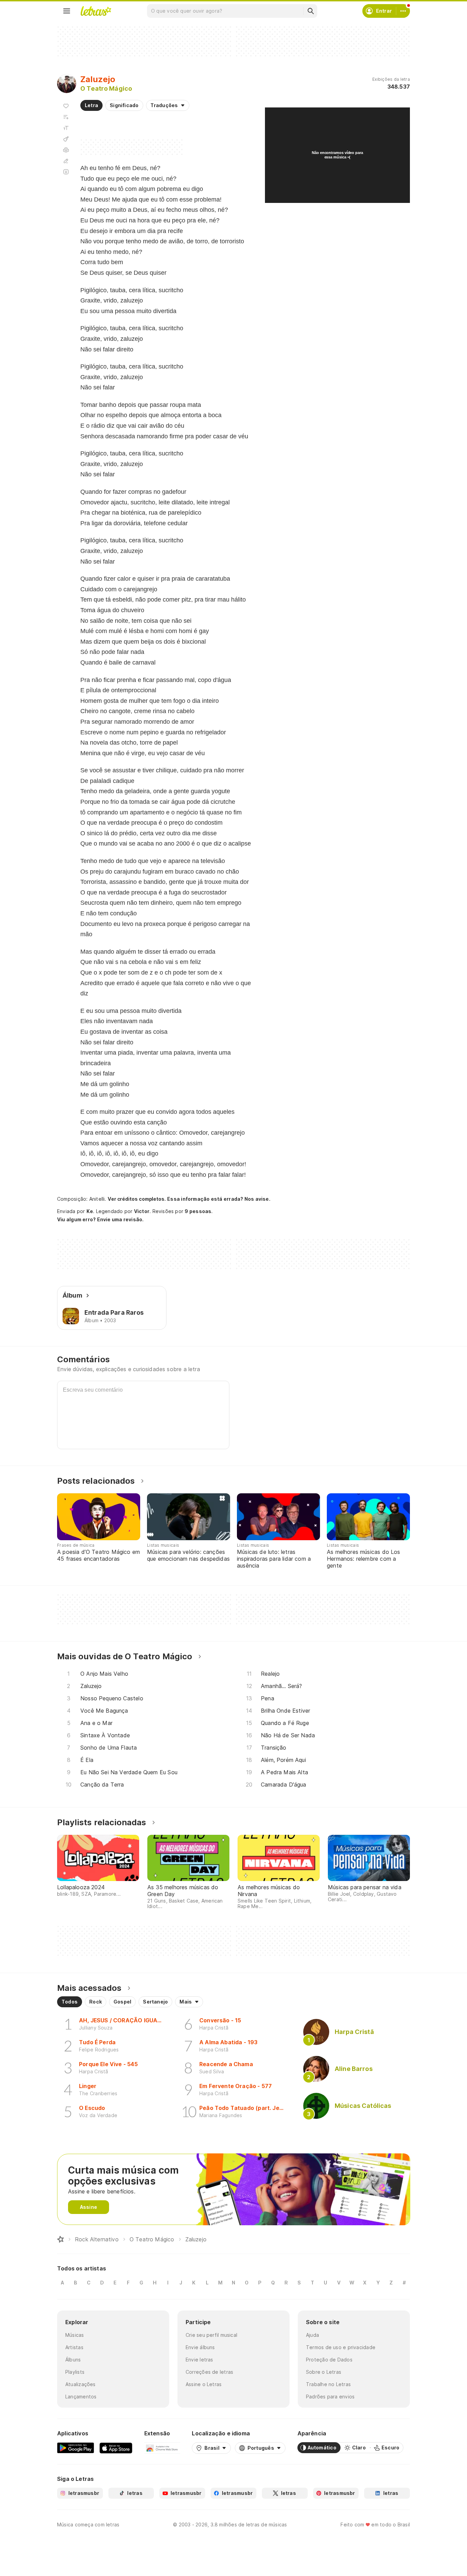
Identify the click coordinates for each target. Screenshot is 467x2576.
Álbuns (73, 2360)
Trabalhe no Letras (328, 2384)
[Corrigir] (66, 161)
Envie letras (199, 2360)
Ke (90, 1211)
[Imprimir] (66, 150)
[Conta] (403, 11)
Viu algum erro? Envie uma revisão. (101, 1220)
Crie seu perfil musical (211, 2335)
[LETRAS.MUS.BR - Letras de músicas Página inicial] (96, 11)
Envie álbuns (200, 2347)
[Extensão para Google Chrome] (162, 2448)
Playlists (75, 2372)
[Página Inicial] (61, 2239)
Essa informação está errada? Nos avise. (219, 1199)
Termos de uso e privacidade (341, 2347)
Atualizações (81, 2384)
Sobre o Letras (324, 2372)
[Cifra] (66, 139)
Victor (142, 1211)
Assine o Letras (204, 2384)
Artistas (74, 2347)
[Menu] (67, 11)
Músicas (75, 2335)
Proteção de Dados (329, 2360)
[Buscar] (310, 11)
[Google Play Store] (76, 2448)
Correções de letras (209, 2372)
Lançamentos (81, 2397)
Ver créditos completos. (137, 1199)
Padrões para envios (330, 2397)
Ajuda (312, 2335)
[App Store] (116, 2448)
